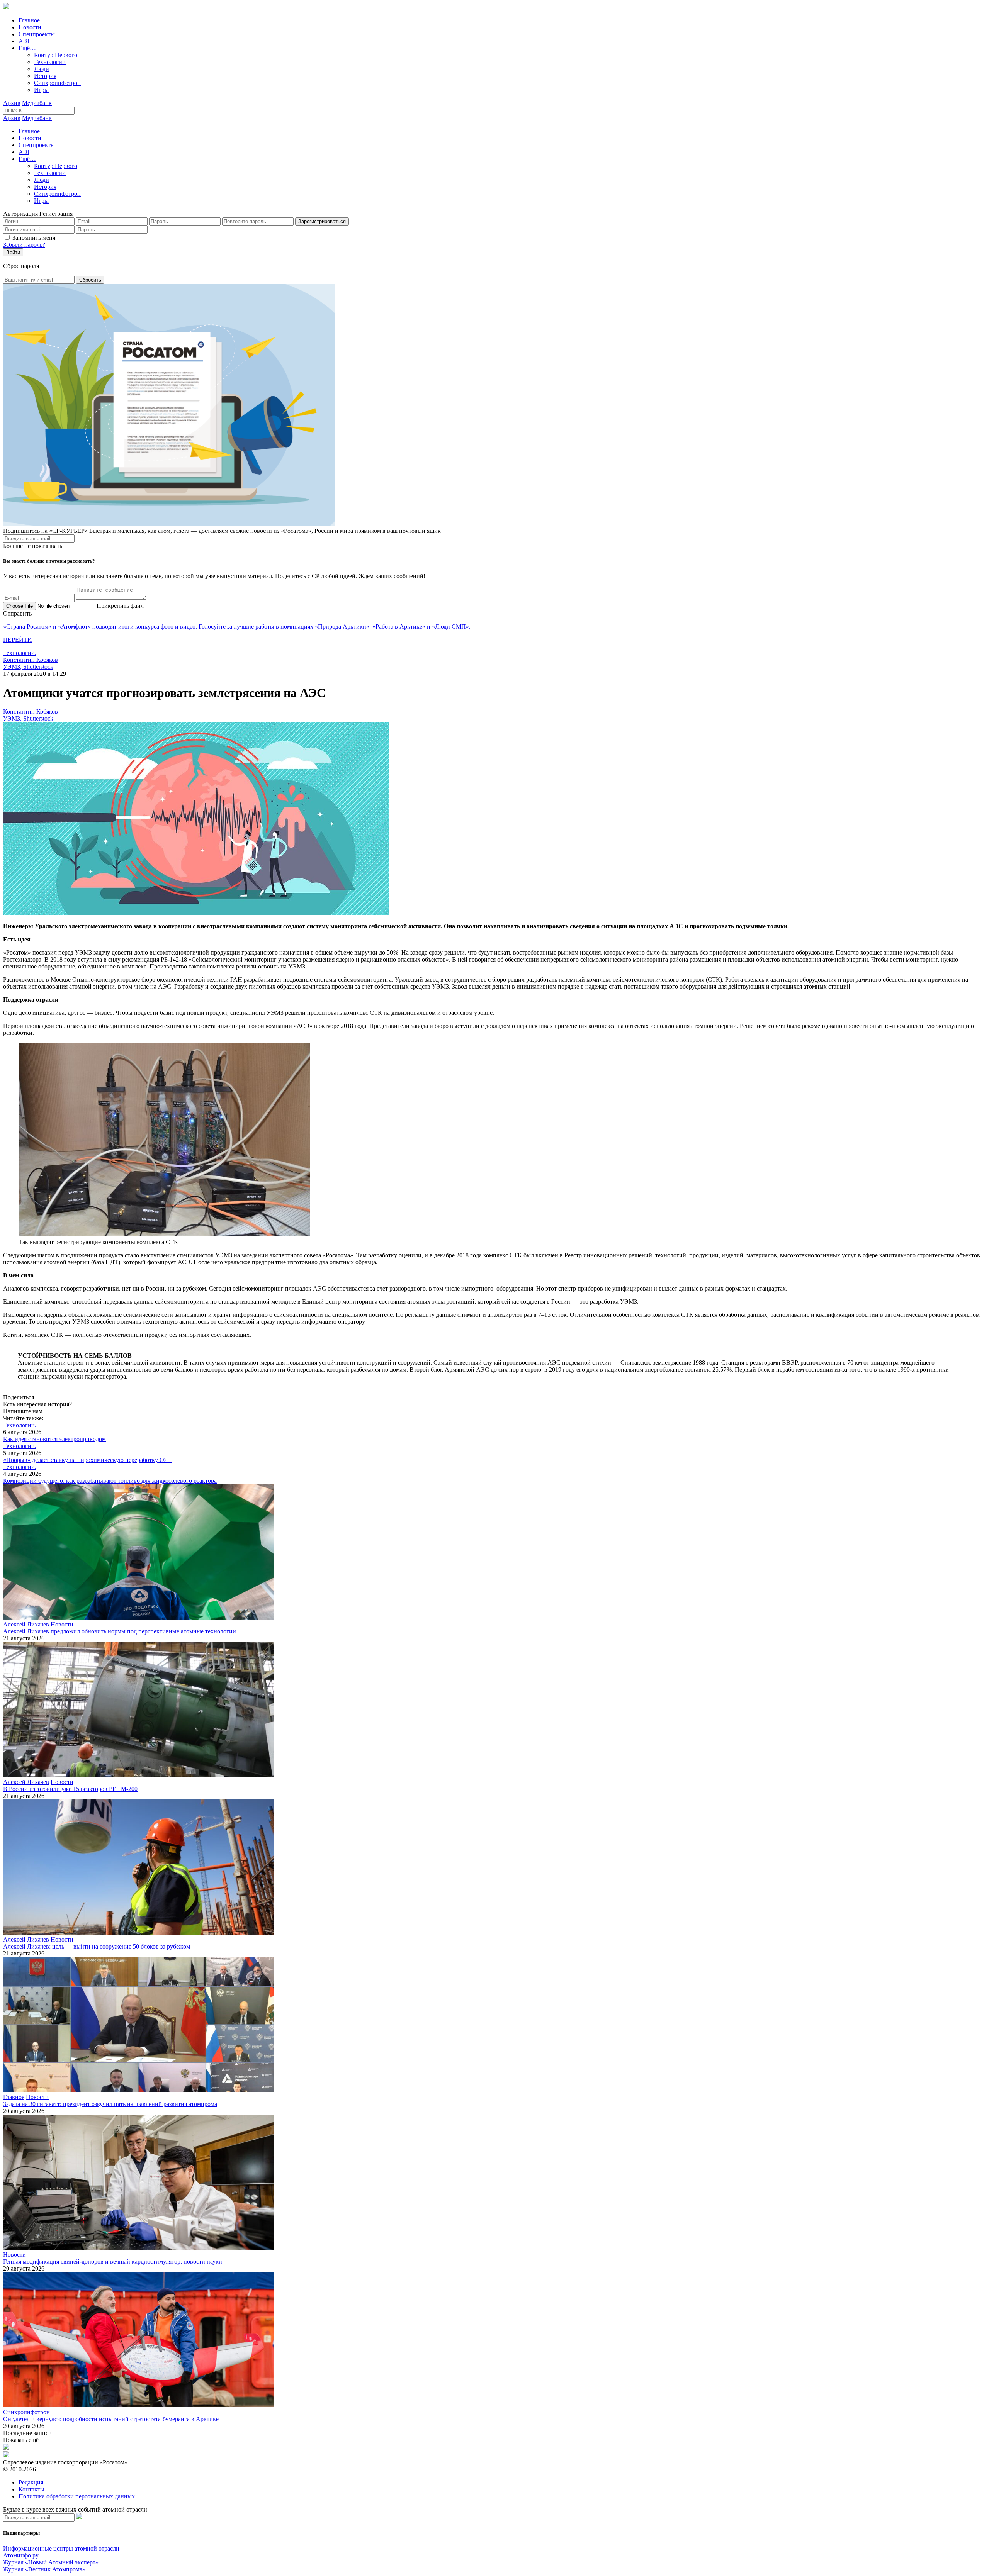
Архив (12, 103)
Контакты (31, 2489)
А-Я (24, 41)
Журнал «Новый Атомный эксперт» (51, 2562)
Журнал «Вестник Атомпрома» (44, 2569)
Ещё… (27, 48)
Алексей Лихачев (26, 1624)
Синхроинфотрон (57, 83)
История (45, 76)
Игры (41, 90)
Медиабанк (37, 103)
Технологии (50, 62)
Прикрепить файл (120, 606)
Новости (30, 27)
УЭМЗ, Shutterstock (28, 667)
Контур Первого (56, 55)
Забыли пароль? (24, 245)
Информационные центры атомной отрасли (61, 2548)
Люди (42, 69)
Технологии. (20, 653)
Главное (29, 20)
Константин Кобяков (31, 660)
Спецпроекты (37, 34)
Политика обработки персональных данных (77, 2496)
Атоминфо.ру (21, 2555)
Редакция (31, 2482)
